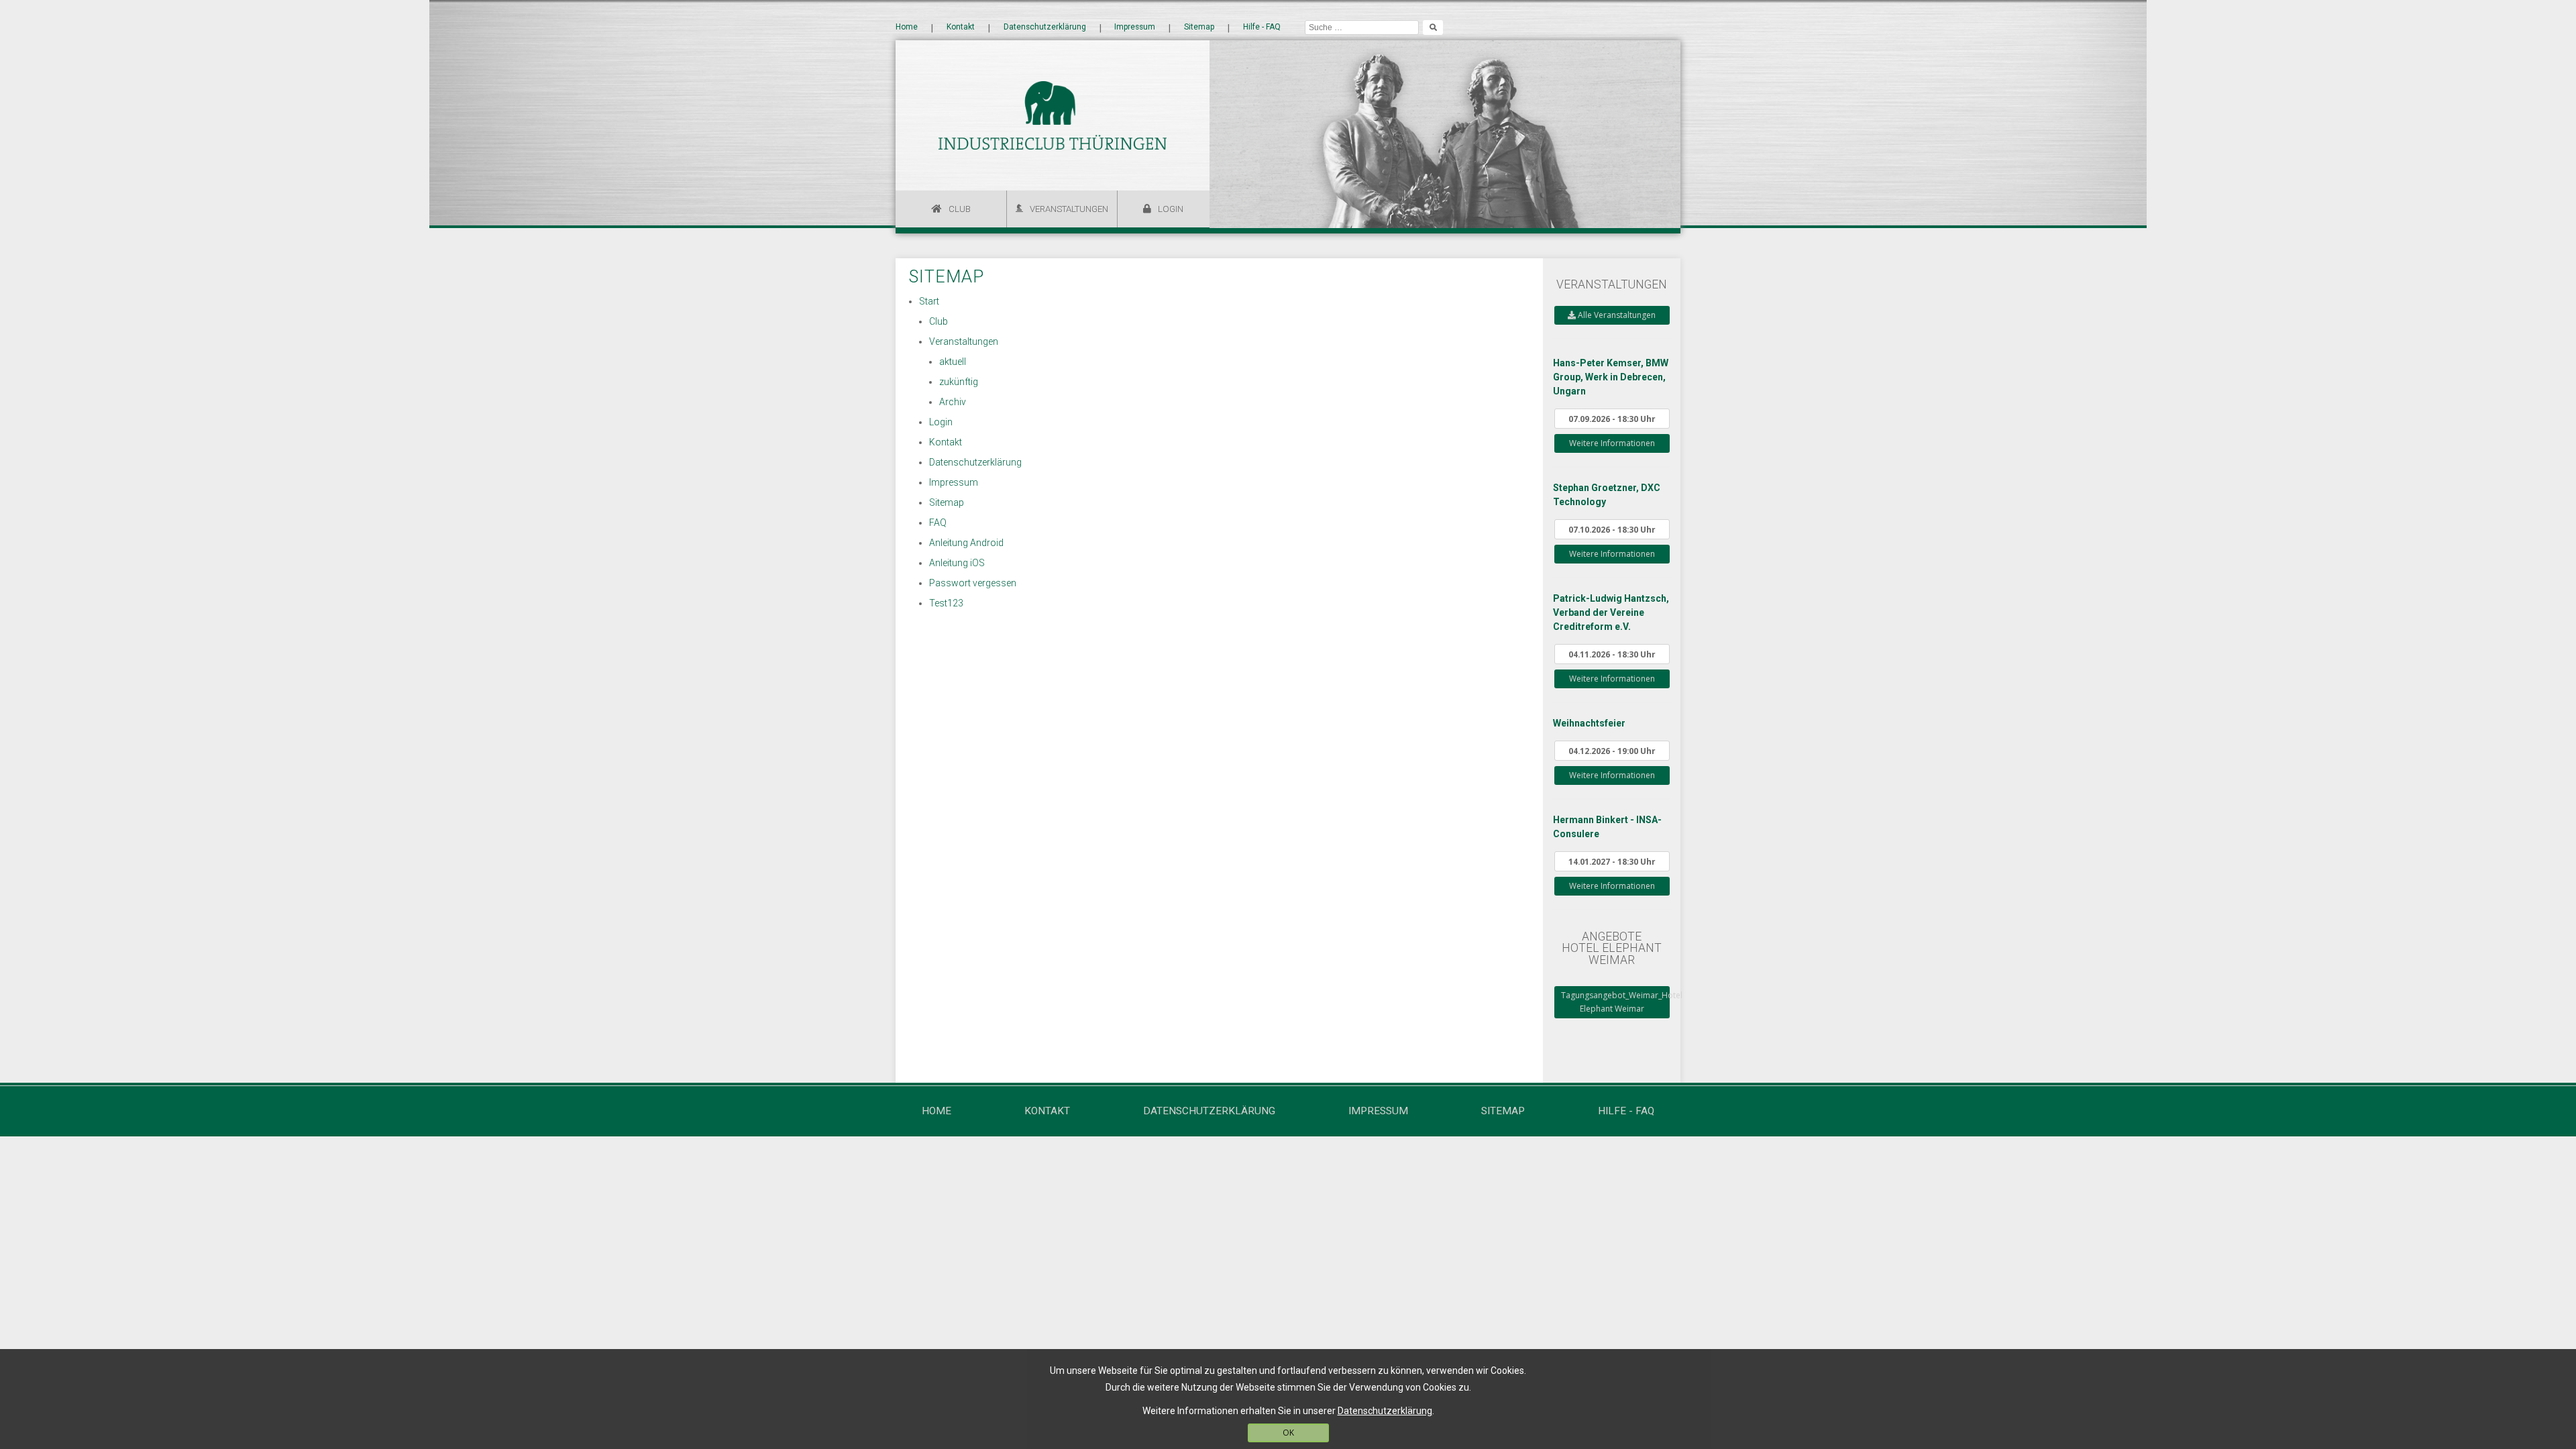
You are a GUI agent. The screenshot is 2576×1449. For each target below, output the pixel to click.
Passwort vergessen (973, 583)
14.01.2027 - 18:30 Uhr (1612, 861)
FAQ (938, 523)
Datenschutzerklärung (1045, 28)
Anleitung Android (966, 543)
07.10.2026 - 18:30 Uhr (1612, 529)
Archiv (953, 402)
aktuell (953, 362)
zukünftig (959, 382)
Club (960, 209)
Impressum (1135, 28)
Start (929, 301)
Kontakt (961, 28)
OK (1288, 1433)
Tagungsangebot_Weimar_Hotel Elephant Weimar (1615, 1002)
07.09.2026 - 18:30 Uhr (1612, 419)
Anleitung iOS (957, 563)
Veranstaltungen (1069, 209)
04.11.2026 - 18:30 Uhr (1612, 654)
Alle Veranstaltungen (1616, 315)
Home (907, 28)
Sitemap (1199, 28)
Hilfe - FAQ (1262, 28)
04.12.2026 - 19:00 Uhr (1612, 751)
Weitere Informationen (1612, 443)
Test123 (946, 603)
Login (1171, 209)
